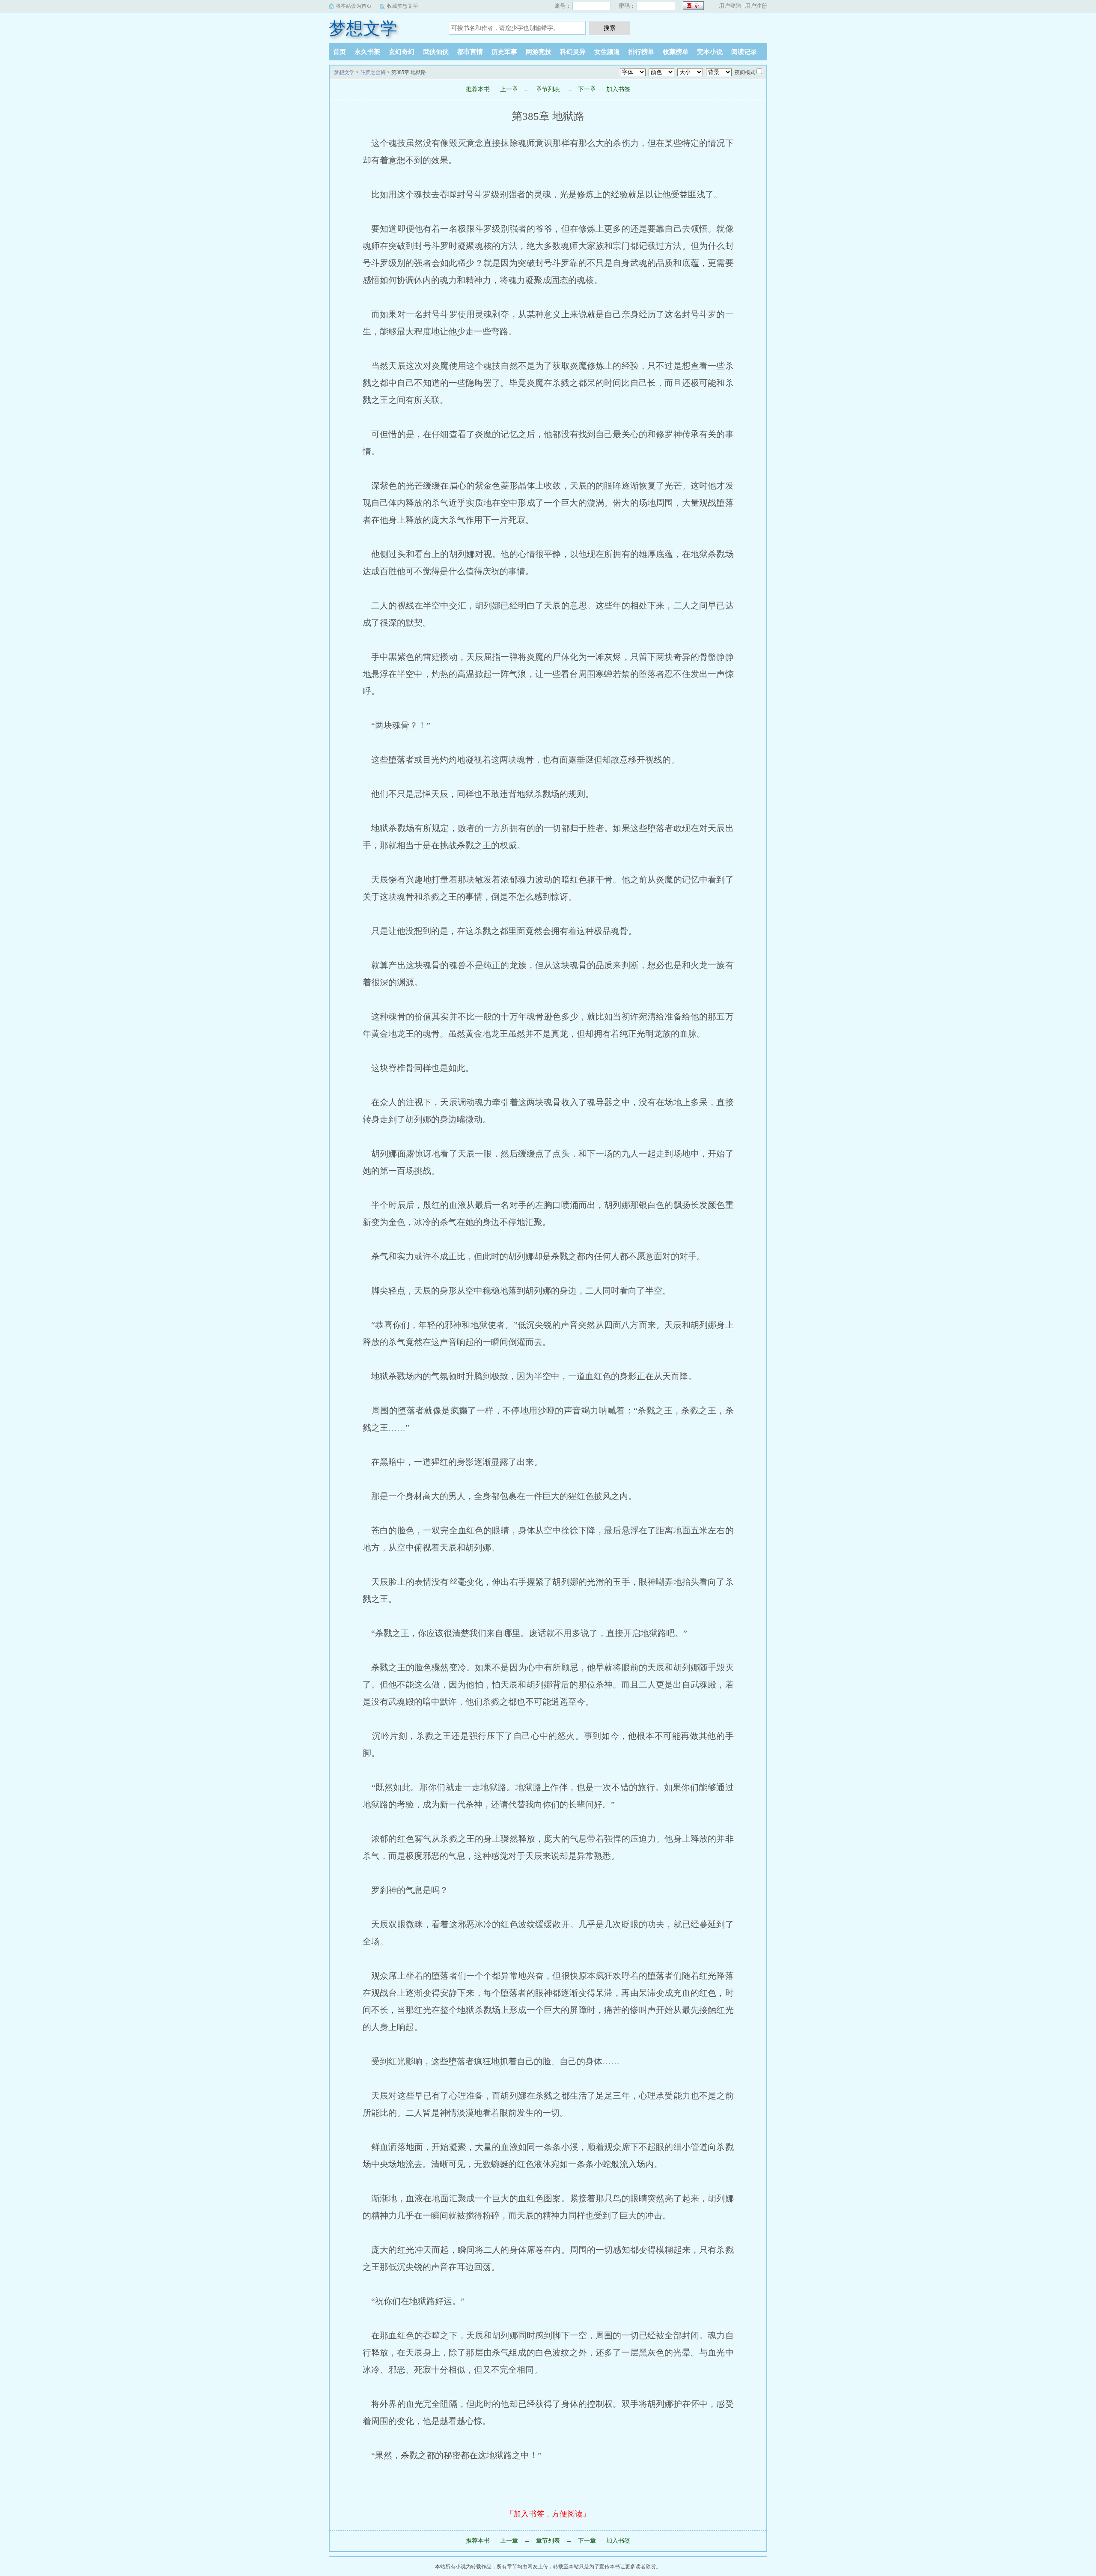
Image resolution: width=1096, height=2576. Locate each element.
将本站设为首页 (354, 6)
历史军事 (504, 52)
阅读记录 (744, 52)
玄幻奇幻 (402, 52)
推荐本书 (478, 89)
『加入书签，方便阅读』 (548, 2514)
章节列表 (548, 89)
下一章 (587, 89)
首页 (340, 52)
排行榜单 (641, 52)
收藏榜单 (676, 52)
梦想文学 (363, 28)
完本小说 (710, 52)
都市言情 (470, 52)
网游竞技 (539, 52)
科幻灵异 (573, 52)
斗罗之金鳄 (373, 72)
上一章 (509, 89)
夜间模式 (745, 72)
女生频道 (607, 52)
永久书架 (367, 52)
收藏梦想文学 (402, 6)
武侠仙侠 (436, 52)
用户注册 (756, 6)
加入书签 (618, 89)
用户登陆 (730, 6)
